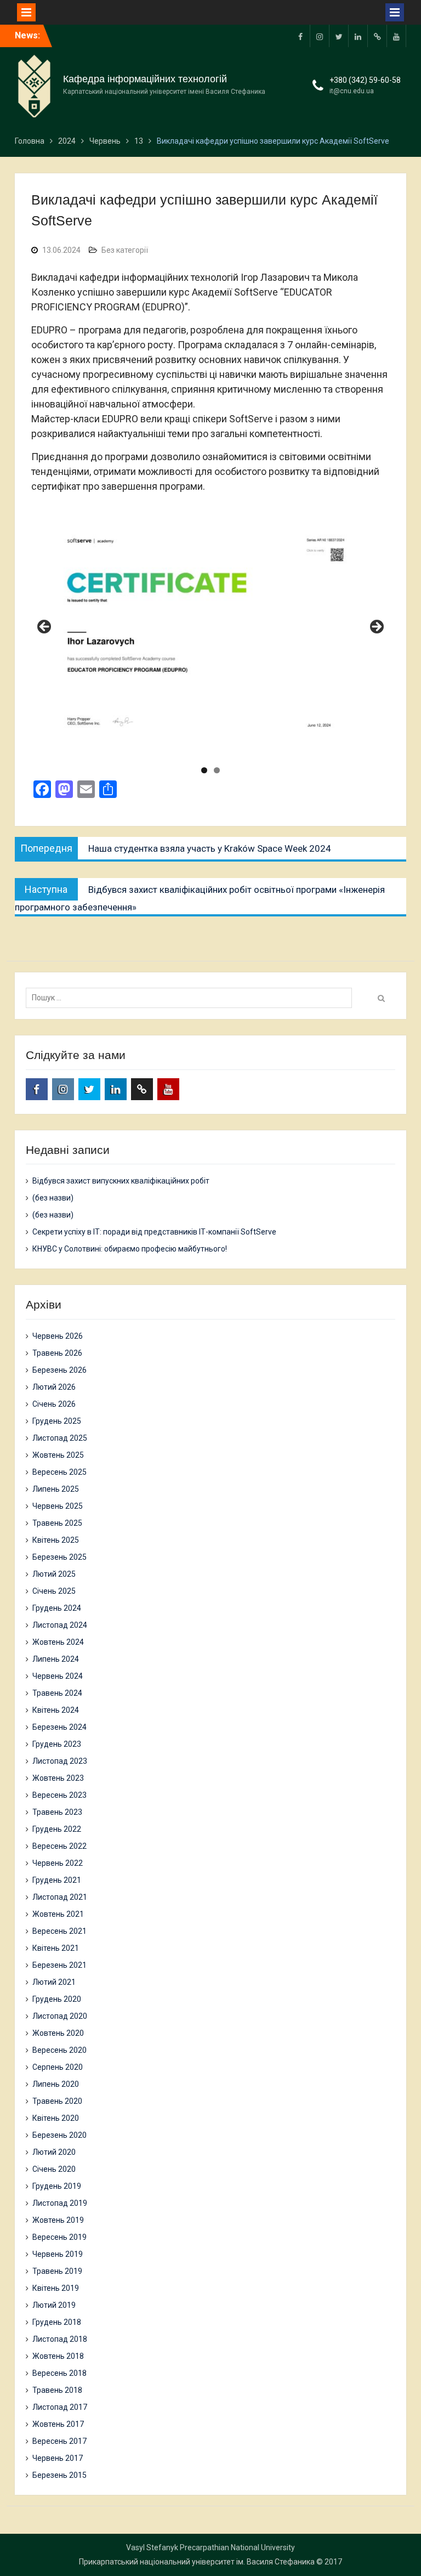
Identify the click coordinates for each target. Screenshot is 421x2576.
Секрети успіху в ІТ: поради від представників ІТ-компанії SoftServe (154, 1232)
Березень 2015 (59, 2475)
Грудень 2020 (57, 1999)
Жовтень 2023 (58, 1778)
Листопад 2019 (60, 2203)
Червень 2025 (58, 1506)
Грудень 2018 (57, 2322)
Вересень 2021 (59, 1931)
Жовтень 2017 (58, 2424)
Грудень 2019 (57, 2186)
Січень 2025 (54, 1591)
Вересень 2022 (59, 1846)
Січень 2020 (54, 2169)
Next (376, 627)
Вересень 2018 (59, 2373)
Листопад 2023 (60, 1761)
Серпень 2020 (58, 2067)
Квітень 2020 (56, 2118)
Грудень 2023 (57, 1744)
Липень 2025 (56, 1489)
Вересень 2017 (59, 2441)
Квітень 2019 (56, 2288)
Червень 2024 (58, 1676)
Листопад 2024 (60, 1625)
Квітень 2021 (56, 1948)
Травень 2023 (57, 1812)
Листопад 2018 (60, 2339)
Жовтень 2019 (58, 2220)
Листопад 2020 (60, 2016)
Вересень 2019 (59, 2237)
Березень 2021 (59, 1965)
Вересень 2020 (59, 2050)
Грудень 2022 (57, 1829)
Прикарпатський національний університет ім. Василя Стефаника (197, 2562)
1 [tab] (204, 770)
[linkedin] (358, 36)
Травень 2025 (57, 1523)
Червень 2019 (58, 2254)
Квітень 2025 (56, 1540)
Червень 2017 (58, 2458)
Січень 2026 (54, 1404)
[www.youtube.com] (396, 36)
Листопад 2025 (60, 1438)
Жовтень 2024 (58, 1642)
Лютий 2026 (54, 1387)
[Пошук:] (192, 998)
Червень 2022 (58, 1863)
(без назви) (53, 1198)
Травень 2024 (57, 1693)
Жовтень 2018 (58, 2356)
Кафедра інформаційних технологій (145, 79)
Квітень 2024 (56, 1710)
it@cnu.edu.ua (352, 91)
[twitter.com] (339, 36)
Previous (45, 627)
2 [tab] (217, 770)
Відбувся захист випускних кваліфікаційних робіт (121, 1181)
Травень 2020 (57, 2101)
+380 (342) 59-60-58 (365, 80)
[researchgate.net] (377, 36)
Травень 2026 (57, 1353)
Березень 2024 (59, 1727)
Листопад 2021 (60, 1897)
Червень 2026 (58, 1336)
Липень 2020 (56, 2084)
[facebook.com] (300, 36)
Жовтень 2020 (58, 2033)
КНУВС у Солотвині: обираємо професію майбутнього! (130, 1249)
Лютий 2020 (54, 2152)
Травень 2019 (57, 2271)
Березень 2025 (59, 1557)
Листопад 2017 (60, 2407)
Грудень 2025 (57, 1421)
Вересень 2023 (59, 1795)
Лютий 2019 (54, 2305)
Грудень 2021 (57, 1880)
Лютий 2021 (54, 1982)
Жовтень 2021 (58, 1914)
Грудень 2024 (57, 1608)
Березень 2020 (59, 2135)
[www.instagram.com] (320, 36)
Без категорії (125, 250)
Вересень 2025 (59, 1472)
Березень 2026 (59, 1370)
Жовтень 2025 (58, 1455)
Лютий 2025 (54, 1574)
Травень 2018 (57, 2390)
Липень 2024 (56, 1659)
